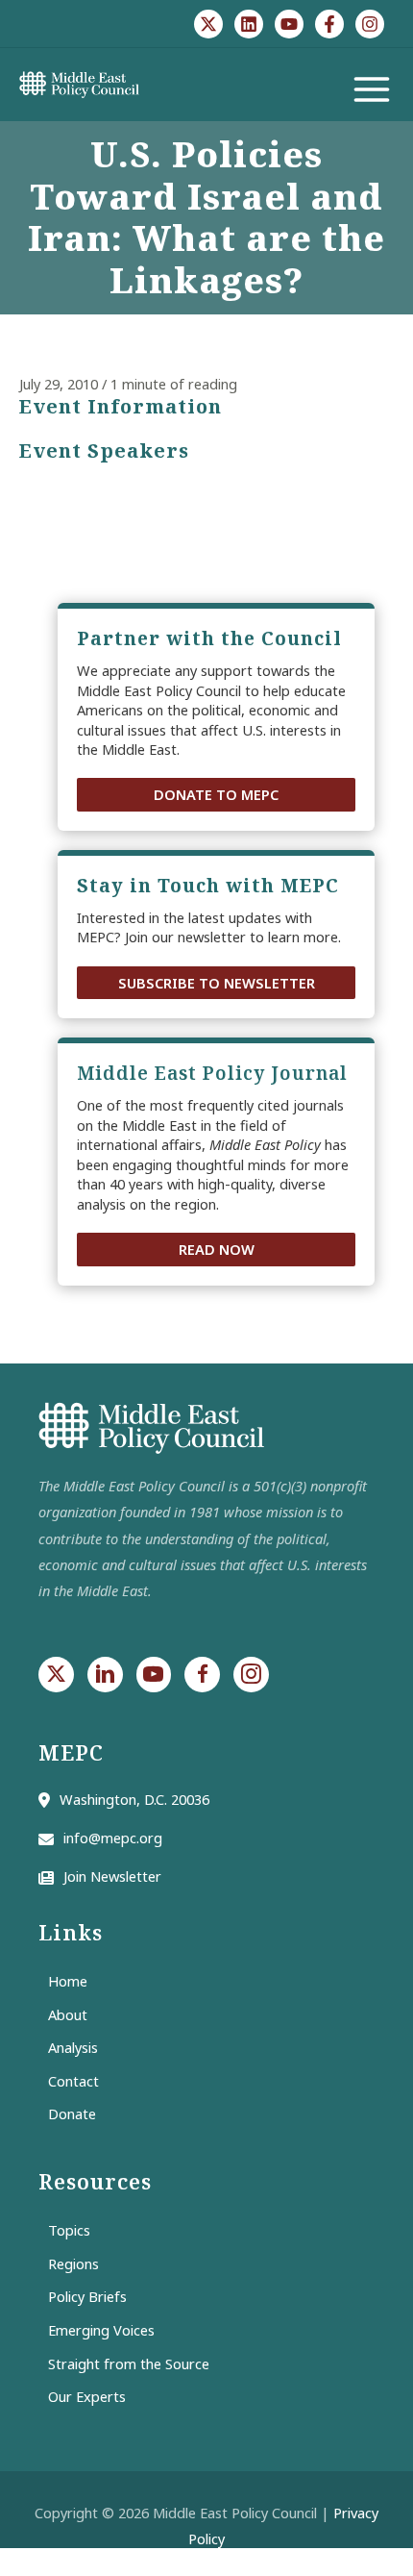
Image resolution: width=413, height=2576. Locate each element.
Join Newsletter (112, 1876)
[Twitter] (208, 24)
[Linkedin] (249, 24)
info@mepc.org (113, 1838)
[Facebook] (329, 24)
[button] (216, 795)
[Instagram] (370, 24)
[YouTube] (289, 24)
